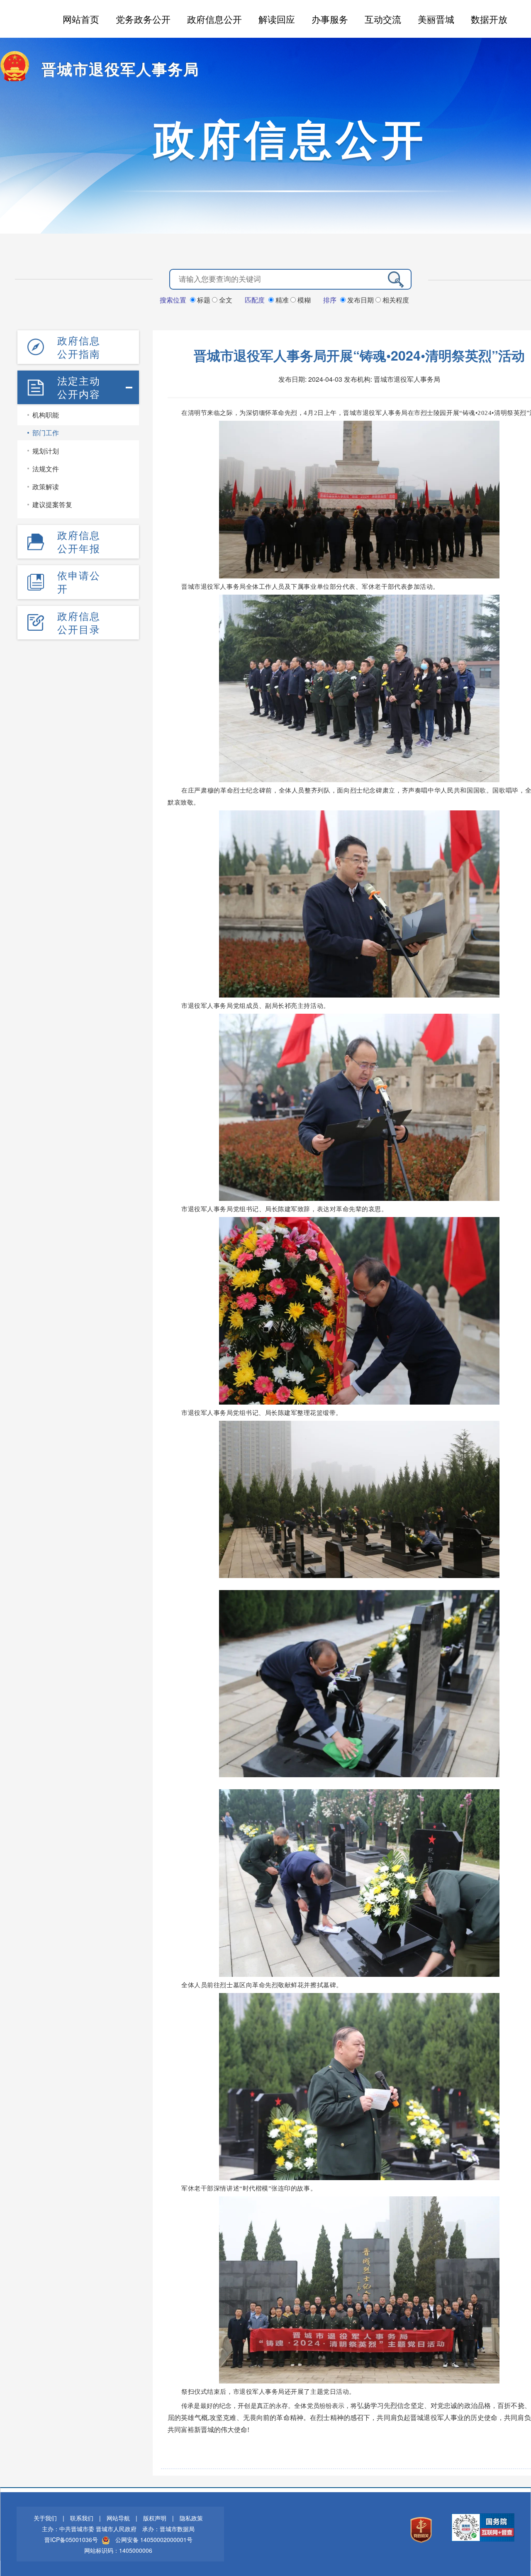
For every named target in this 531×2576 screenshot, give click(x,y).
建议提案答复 (52, 504)
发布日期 (360, 300)
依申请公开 (79, 582)
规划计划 (46, 451)
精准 (282, 300)
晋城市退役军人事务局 (120, 68)
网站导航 (118, 2518)
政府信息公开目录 (79, 622)
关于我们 (45, 2518)
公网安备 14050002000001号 (154, 2539)
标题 (204, 300)
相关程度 (395, 300)
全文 (225, 300)
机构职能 (46, 415)
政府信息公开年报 (79, 542)
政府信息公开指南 (79, 347)
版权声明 (155, 2518)
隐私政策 (191, 2518)
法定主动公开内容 (79, 387)
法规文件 (46, 469)
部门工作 (46, 433)
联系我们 (82, 2518)
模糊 (303, 300)
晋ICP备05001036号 (71, 2539)
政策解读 (46, 487)
